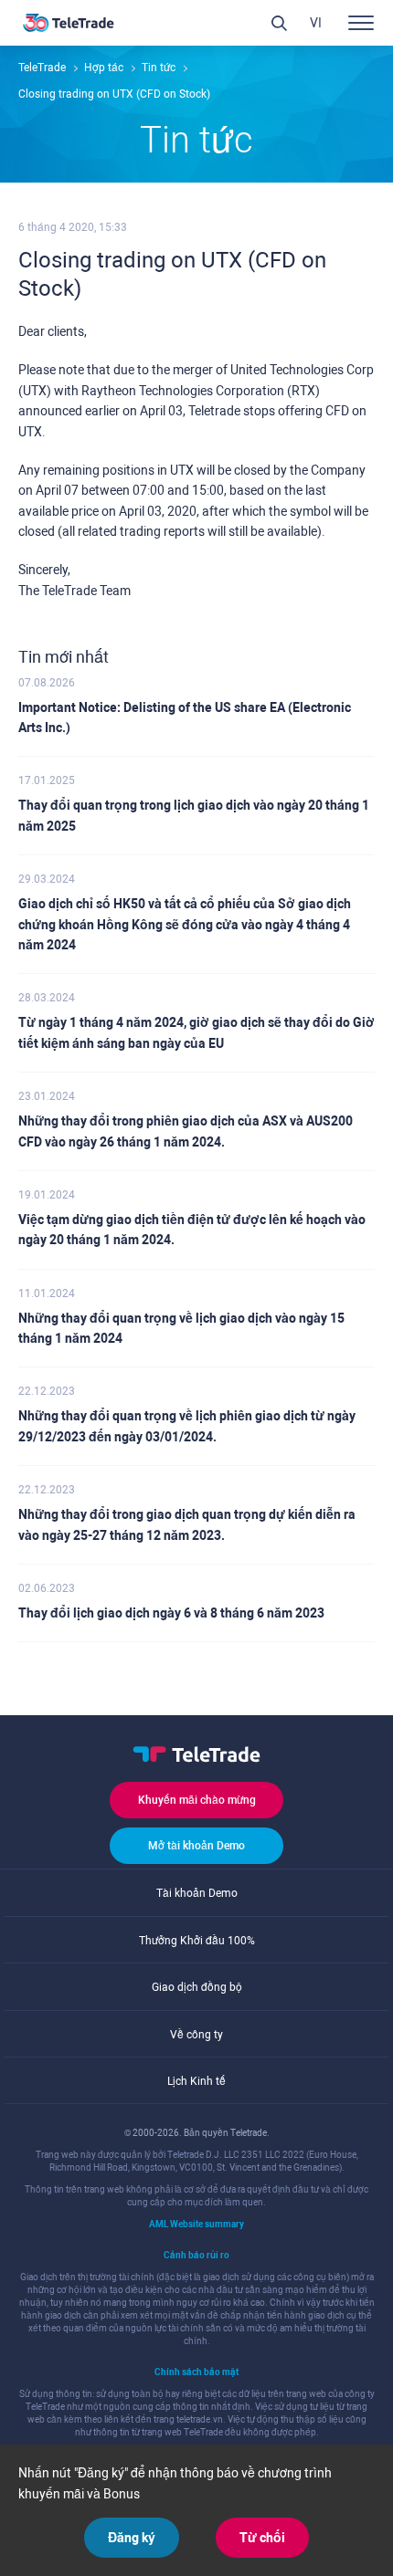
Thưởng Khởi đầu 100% (197, 1941)
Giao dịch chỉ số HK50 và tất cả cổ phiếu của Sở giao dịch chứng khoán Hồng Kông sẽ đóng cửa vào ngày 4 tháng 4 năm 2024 (185, 924)
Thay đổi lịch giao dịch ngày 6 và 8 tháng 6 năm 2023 (171, 1613)
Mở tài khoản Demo (196, 1846)
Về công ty (196, 2035)
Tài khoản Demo (197, 1893)
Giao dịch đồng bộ (197, 1987)
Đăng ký (132, 2538)
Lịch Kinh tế (196, 2081)
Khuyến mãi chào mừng (197, 1800)
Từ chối (262, 2538)
